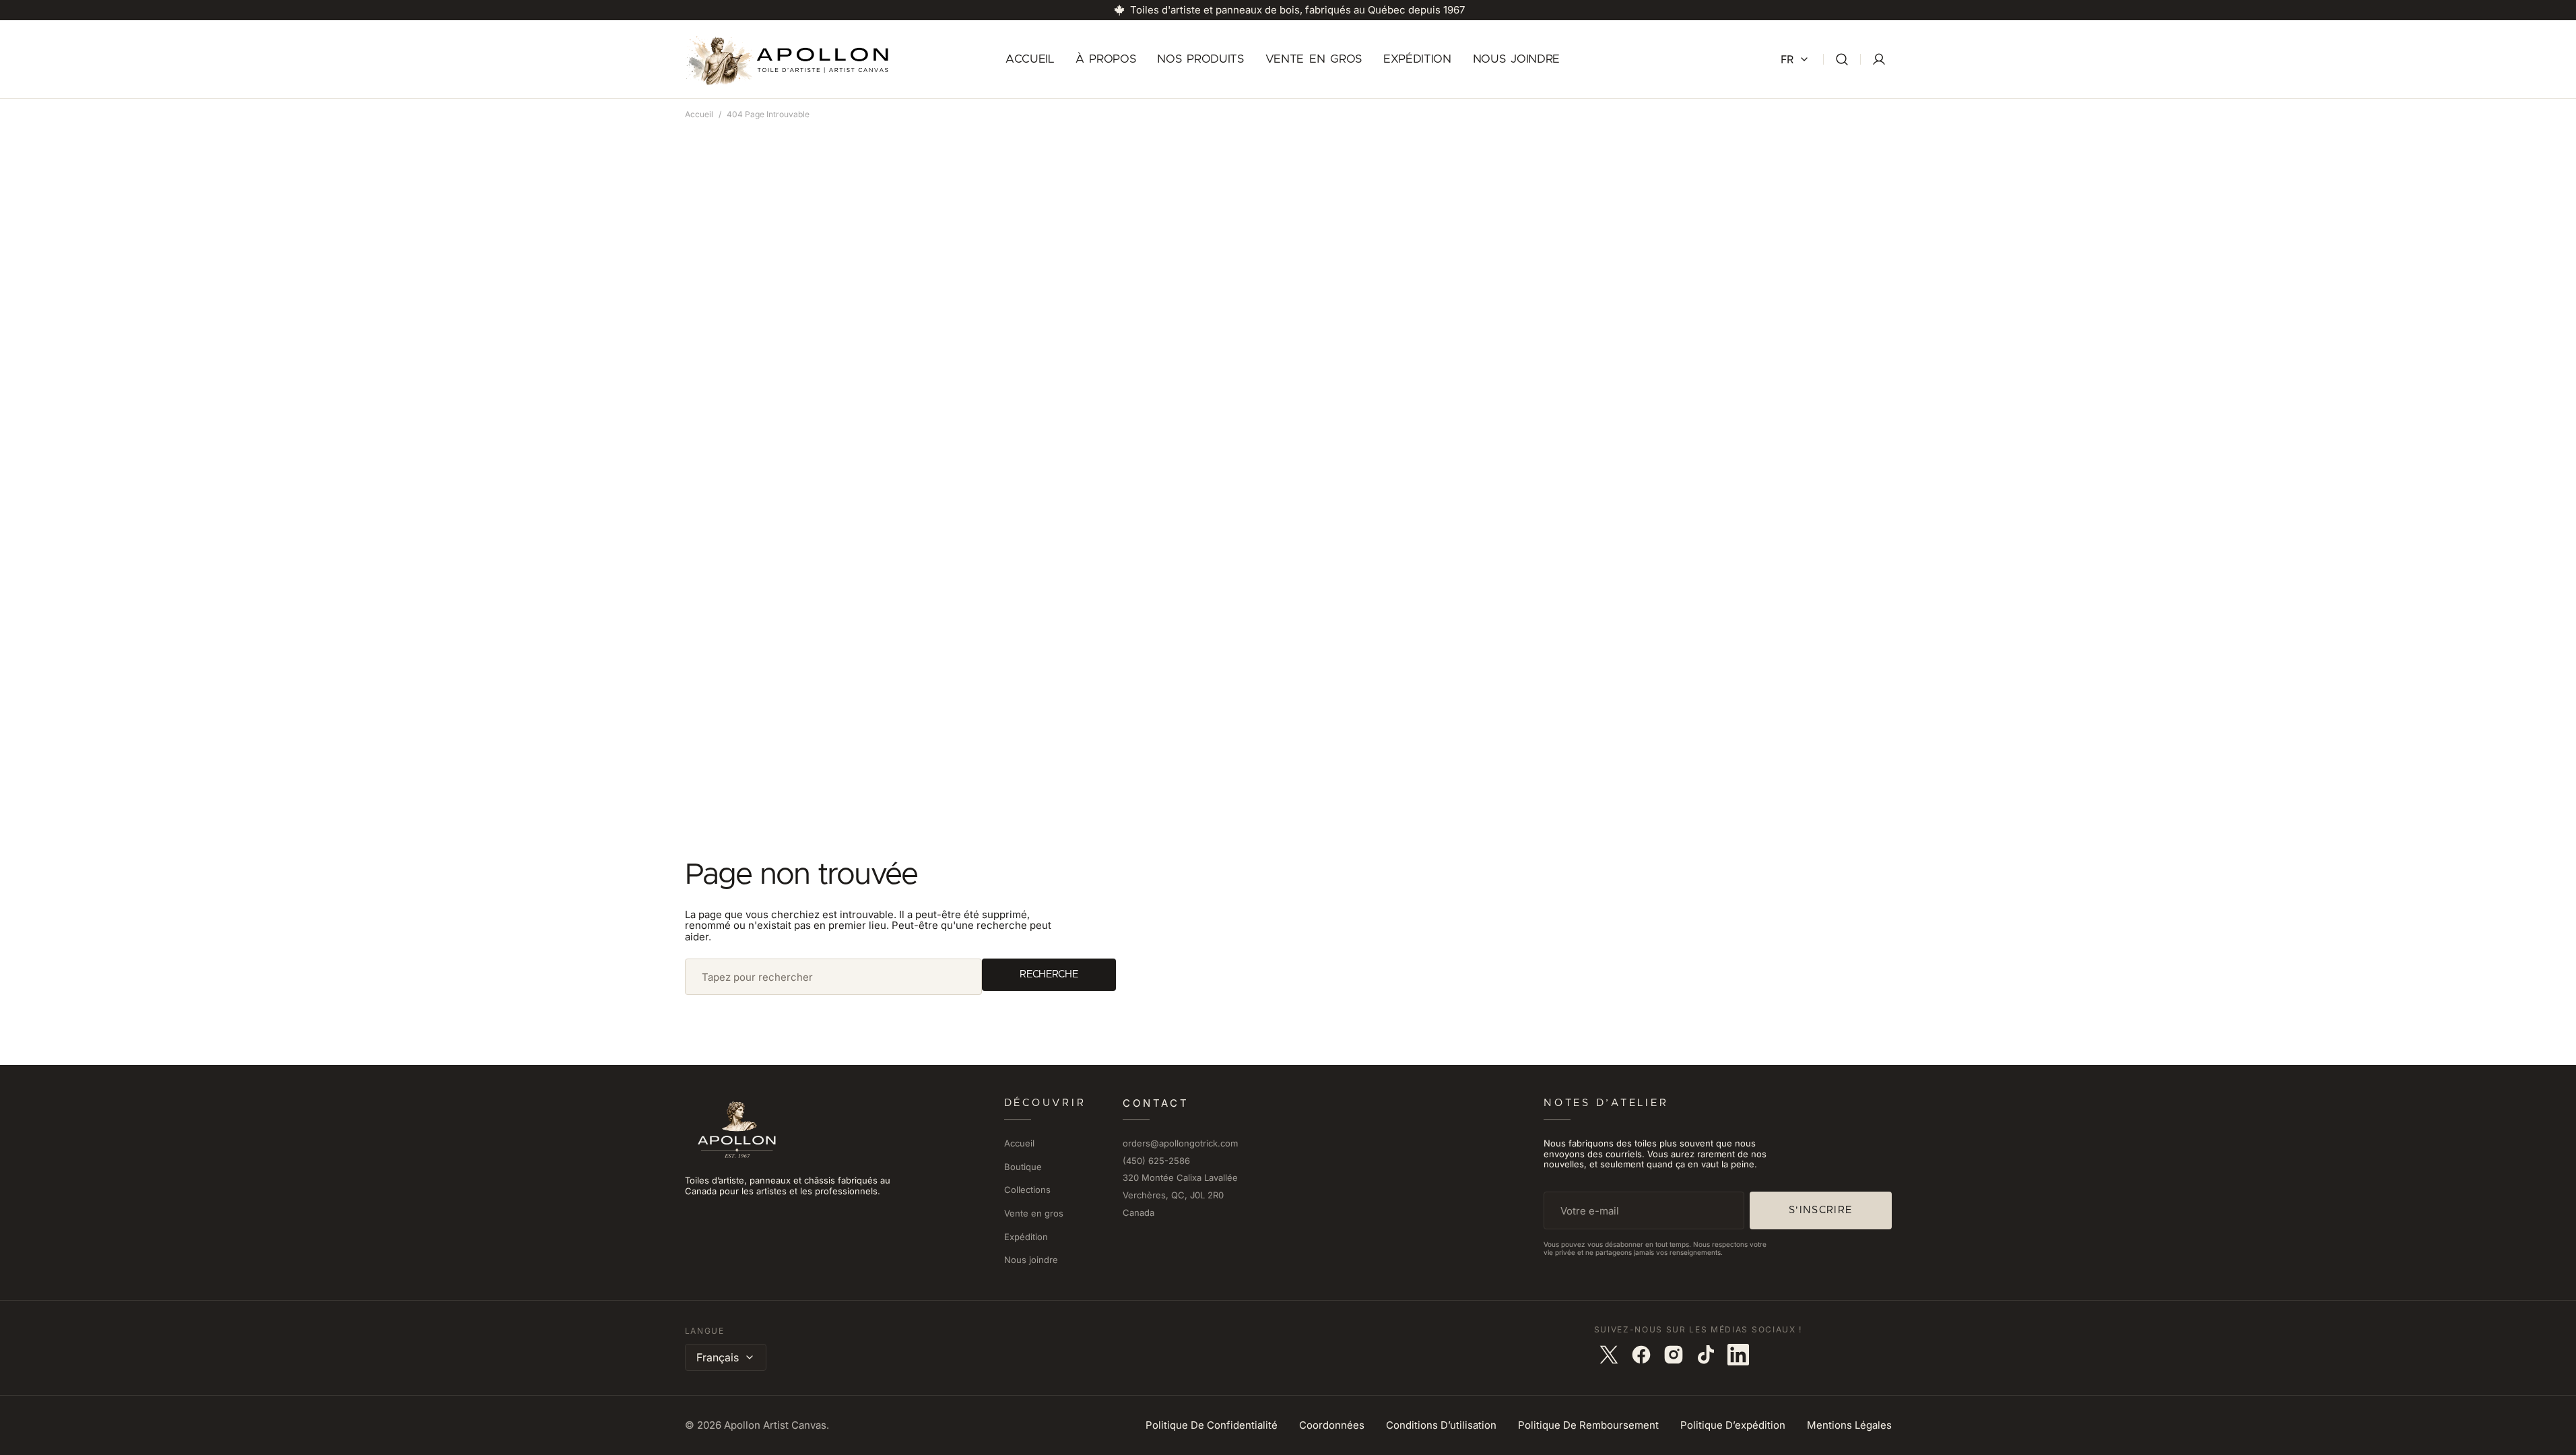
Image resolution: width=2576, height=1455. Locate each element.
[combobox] (834, 977)
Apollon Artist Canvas (775, 1426)
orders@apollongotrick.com (1180, 1143)
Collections (1027, 1190)
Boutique (1023, 1167)
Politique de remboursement (1588, 1426)
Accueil (699, 114)
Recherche (1049, 974)
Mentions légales (1849, 1426)
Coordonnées (1332, 1426)
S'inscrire (1821, 1210)
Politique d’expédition (1733, 1426)
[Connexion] (1879, 59)
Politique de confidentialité (1212, 1426)
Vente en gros (1034, 1213)
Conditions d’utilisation (1441, 1426)
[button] (1842, 60)
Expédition (1026, 1237)
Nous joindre (1031, 1260)
